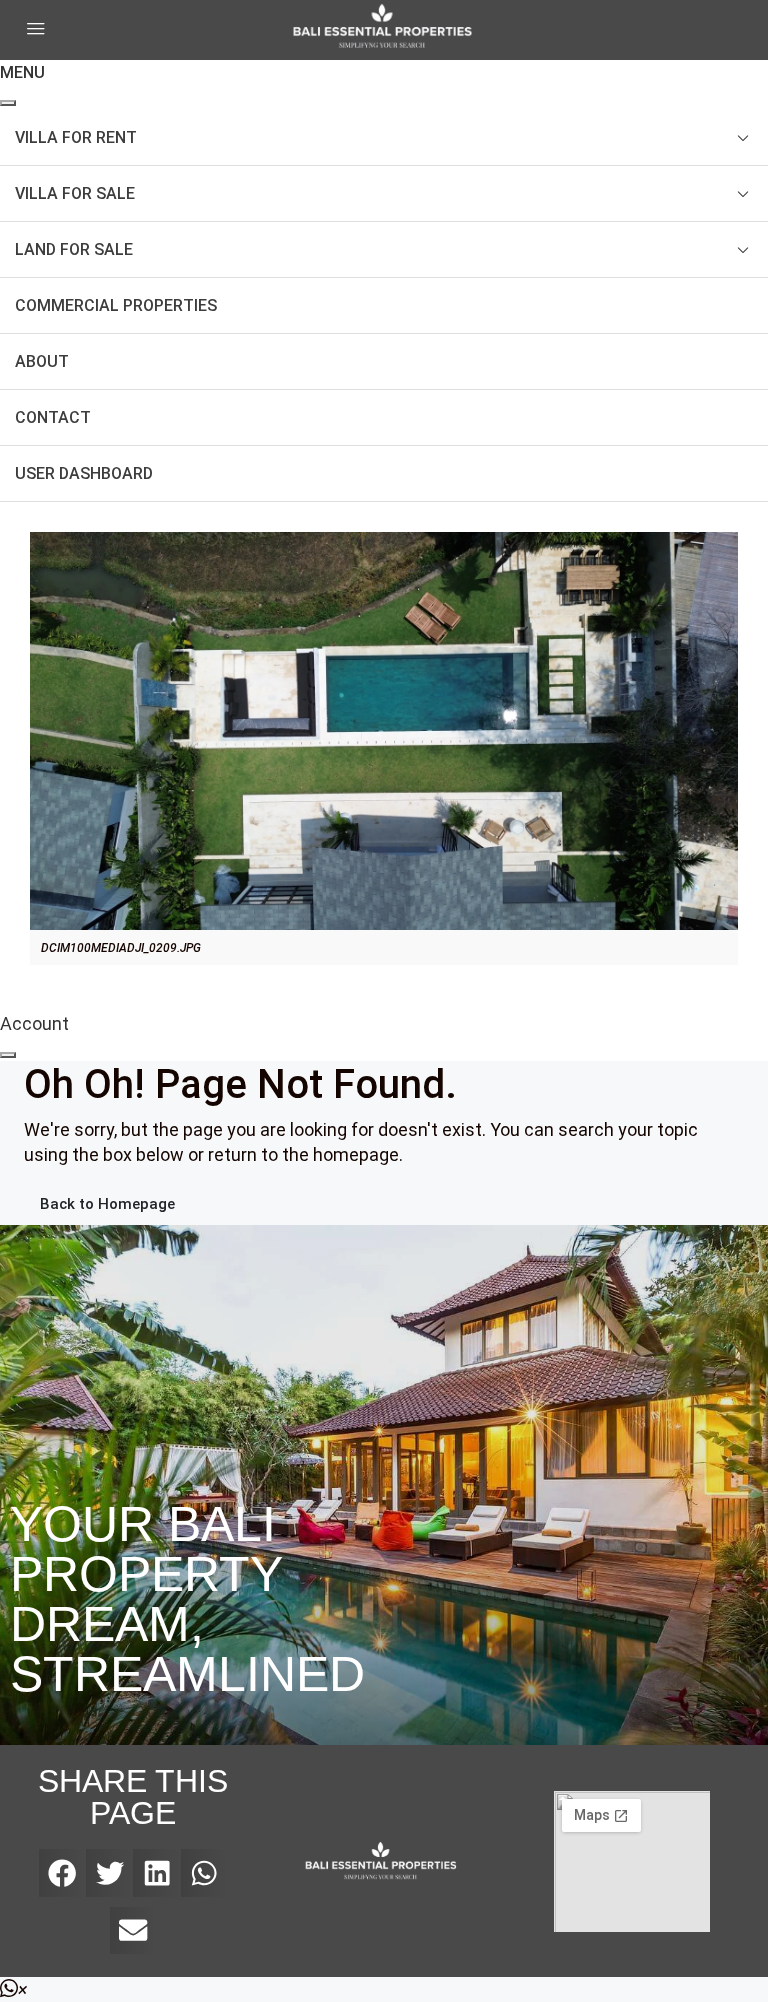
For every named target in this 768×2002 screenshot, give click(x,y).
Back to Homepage (107, 1204)
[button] (62, 1872)
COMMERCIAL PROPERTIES (116, 305)
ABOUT (42, 361)
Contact (53, 417)
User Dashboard (84, 473)
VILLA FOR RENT (76, 137)
